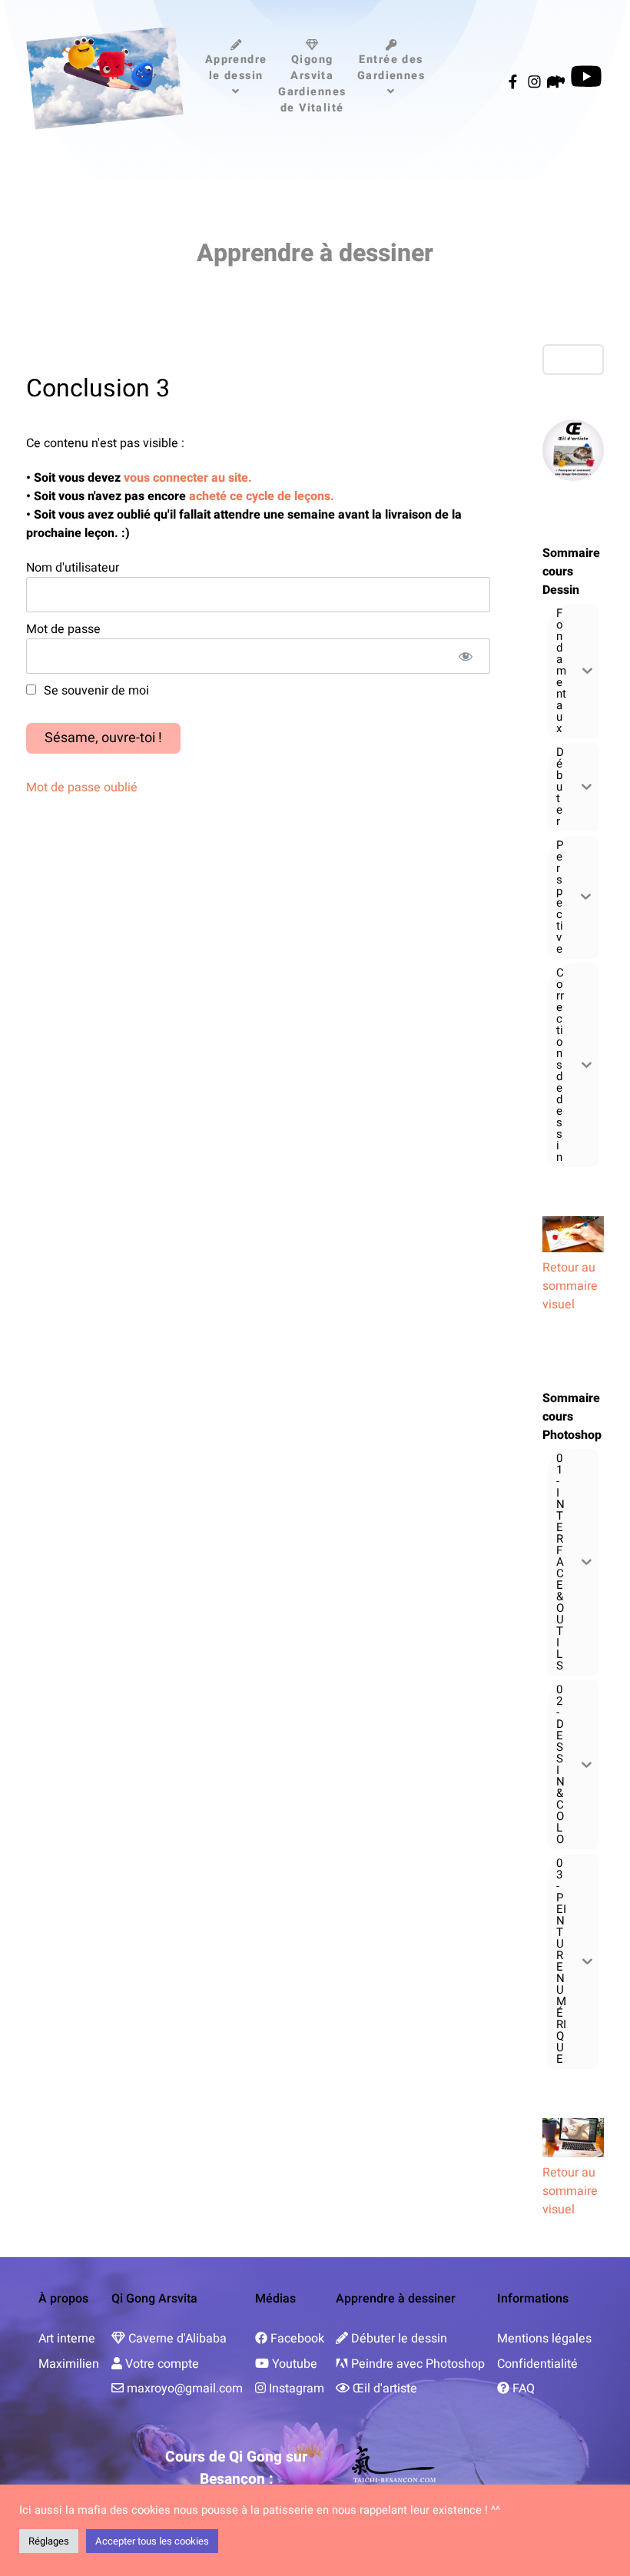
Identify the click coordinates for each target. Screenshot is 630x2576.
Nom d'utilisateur (73, 568)
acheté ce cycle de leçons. (260, 496)
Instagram (297, 2389)
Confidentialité (537, 2364)
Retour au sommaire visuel (570, 1286)
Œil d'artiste (385, 2389)
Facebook (297, 2339)
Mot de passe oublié (82, 787)
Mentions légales (544, 2339)
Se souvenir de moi (95, 691)
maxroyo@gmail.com (185, 2389)
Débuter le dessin (399, 2339)
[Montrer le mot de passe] (466, 656)
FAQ (524, 2389)
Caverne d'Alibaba (177, 2339)
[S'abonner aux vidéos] (586, 83)
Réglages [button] (49, 2541)
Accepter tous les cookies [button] (152, 2541)
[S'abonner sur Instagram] (536, 83)
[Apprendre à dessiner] (105, 78)
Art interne (67, 2339)
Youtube (295, 2364)
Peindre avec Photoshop (418, 2364)
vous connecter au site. (188, 478)
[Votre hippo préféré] (558, 83)
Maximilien (69, 2364)
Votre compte (162, 2364)
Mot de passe (63, 629)
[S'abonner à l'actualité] (515, 83)
